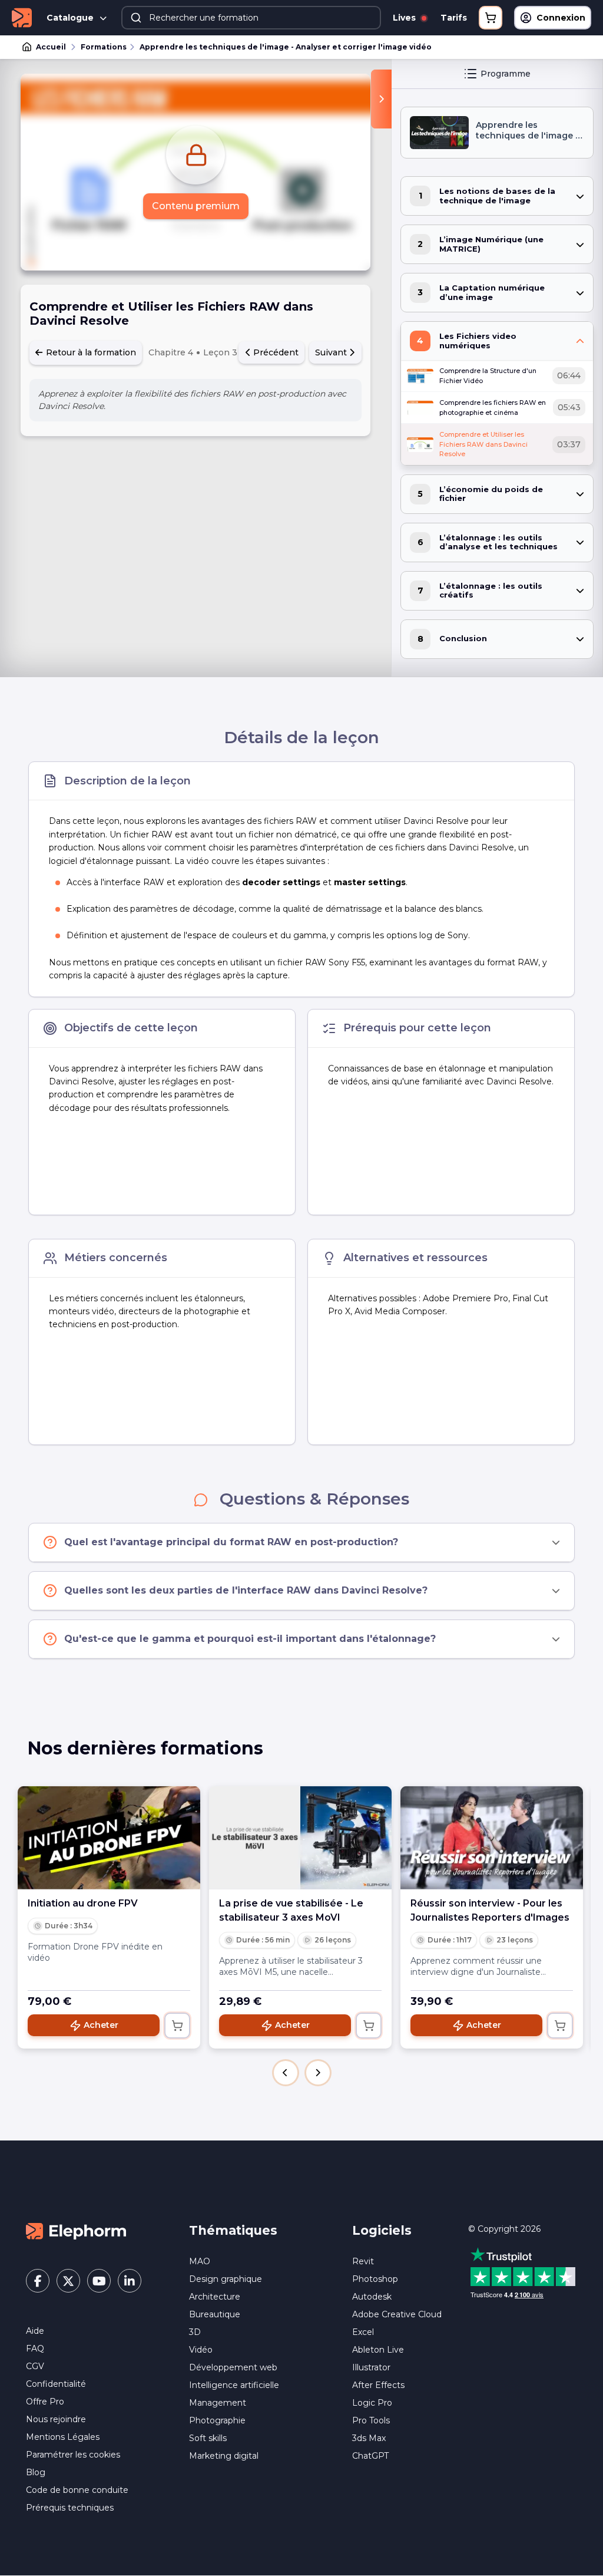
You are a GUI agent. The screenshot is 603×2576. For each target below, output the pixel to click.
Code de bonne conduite (77, 2490)
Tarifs (454, 18)
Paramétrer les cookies (73, 2455)
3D (195, 2332)
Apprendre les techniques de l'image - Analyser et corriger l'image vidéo (286, 47)
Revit (363, 2261)
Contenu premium (196, 206)
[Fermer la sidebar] (381, 99)
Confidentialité (56, 2384)
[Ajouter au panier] (177, 2026)
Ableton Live (378, 2350)
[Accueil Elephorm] (76, 2231)
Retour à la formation (90, 352)
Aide (35, 2331)
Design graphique (226, 2279)
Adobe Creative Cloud (397, 2314)
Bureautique (215, 2314)
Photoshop (375, 2279)
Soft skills (208, 2438)
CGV (35, 2366)
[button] (286, 2073)
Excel (363, 2332)
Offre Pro (45, 2402)
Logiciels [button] (382, 2230)
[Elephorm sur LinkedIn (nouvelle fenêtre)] (130, 2281)
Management (218, 2403)
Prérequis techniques (70, 2508)
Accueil (51, 47)
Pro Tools (371, 2420)
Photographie (217, 2420)
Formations (104, 47)
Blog (36, 2472)
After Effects (378, 2385)
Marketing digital (224, 2456)
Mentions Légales (63, 2437)
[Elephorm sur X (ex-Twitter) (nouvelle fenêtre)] (68, 2281)
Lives (405, 18)
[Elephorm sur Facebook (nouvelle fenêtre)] (38, 2281)
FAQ (35, 2349)
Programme (506, 74)
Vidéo (201, 2350)
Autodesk (372, 2297)
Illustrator (371, 2367)
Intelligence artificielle (234, 2385)
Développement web (233, 2367)
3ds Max (369, 2438)
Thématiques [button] (233, 2230)
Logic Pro (372, 2403)
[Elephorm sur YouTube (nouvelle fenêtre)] (99, 2281)
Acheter (101, 2025)
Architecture (215, 2297)
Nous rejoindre (56, 2419)
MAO (200, 2261)
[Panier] (491, 18)
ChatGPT (370, 2456)
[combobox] (251, 18)
